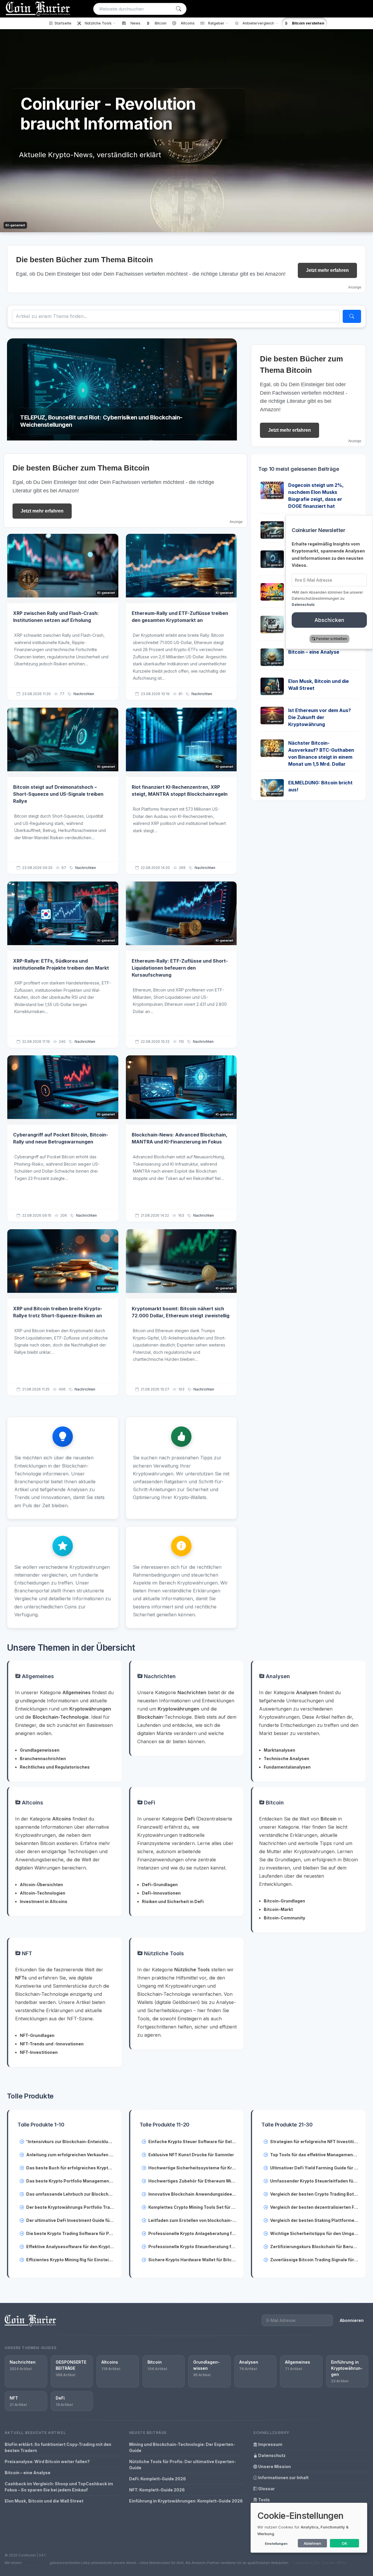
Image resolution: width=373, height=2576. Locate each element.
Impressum (270, 2444)
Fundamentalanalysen (287, 1767)
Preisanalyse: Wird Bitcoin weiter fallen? (47, 2462)
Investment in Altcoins (44, 1901)
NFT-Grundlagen (37, 2035)
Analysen (277, 1676)
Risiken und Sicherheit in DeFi (173, 1901)
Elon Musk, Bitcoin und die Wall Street (44, 2501)
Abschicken (329, 620)
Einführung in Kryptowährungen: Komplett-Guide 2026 (186, 2501)
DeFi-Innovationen (161, 1893)
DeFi (149, 1803)
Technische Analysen (286, 1759)
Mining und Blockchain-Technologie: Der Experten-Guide (182, 2447)
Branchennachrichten (43, 1759)
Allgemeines (37, 1676)
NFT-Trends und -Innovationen (52, 2044)
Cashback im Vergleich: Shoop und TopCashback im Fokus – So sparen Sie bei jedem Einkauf (59, 2487)
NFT (26, 1953)
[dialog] (309, 2528)
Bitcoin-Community (284, 1918)
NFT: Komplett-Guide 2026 (157, 2490)
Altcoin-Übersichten (41, 1885)
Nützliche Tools (163, 1953)
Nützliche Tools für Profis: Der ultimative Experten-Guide (183, 2465)
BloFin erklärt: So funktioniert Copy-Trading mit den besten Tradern (58, 2447)
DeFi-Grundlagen (160, 1885)
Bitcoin (274, 1803)
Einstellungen (276, 2544)
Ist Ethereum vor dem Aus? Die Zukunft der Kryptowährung (320, 717)
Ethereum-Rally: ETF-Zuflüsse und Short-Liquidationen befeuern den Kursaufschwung (180, 968)
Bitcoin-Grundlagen (284, 1901)
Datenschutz (271, 2455)
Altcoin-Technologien (43, 1893)
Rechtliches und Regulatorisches (55, 1767)
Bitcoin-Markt (278, 1909)
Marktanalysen (279, 1750)
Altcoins (32, 1803)
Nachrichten (84, 694)
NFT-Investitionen (39, 2052)
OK (345, 2543)
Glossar (266, 2489)
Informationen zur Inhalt (283, 2478)
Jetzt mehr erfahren (327, 270)
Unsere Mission (274, 2466)
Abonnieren (352, 2320)
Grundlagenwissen (40, 1750)
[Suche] (179, 9)
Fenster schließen (332, 639)
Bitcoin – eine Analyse (314, 652)
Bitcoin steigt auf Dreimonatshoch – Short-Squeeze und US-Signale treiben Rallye (58, 794)
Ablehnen (312, 2543)
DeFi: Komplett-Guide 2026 (158, 2479)
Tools (264, 2500)
